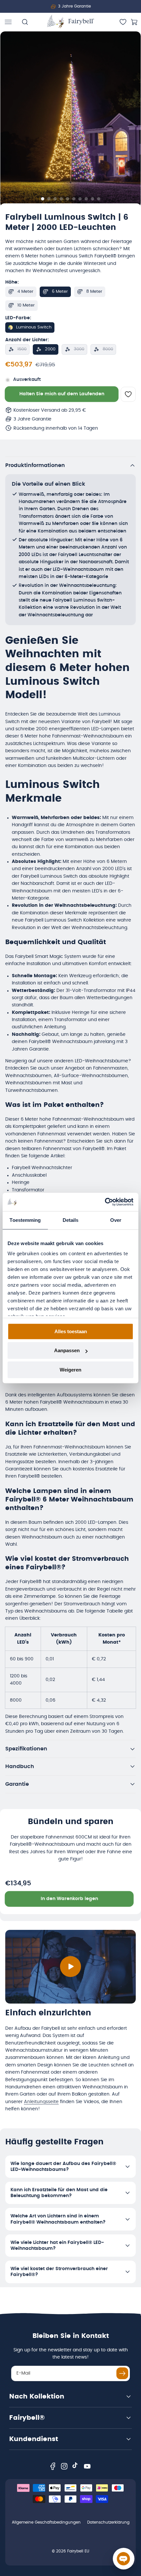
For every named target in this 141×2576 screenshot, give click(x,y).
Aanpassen (67, 1350)
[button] (8, 22)
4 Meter (25, 292)
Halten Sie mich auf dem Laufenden (62, 394)
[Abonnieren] (122, 2373)
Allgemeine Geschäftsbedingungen (46, 2522)
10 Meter (26, 305)
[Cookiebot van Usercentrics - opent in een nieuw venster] (105, 1202)
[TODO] (42, 199)
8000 (108, 349)
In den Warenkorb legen (69, 1899)
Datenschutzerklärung (108, 2522)
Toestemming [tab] (25, 1220)
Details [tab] (71, 1220)
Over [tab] (116, 1220)
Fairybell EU (78, 2551)
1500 (22, 349)
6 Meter (60, 292)
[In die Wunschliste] (128, 394)
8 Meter (94, 292)
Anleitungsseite (41, 2102)
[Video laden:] (70, 1967)
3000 (79, 349)
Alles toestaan (71, 1331)
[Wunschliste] (123, 22)
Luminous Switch (34, 327)
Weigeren (70, 1370)
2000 (50, 349)
